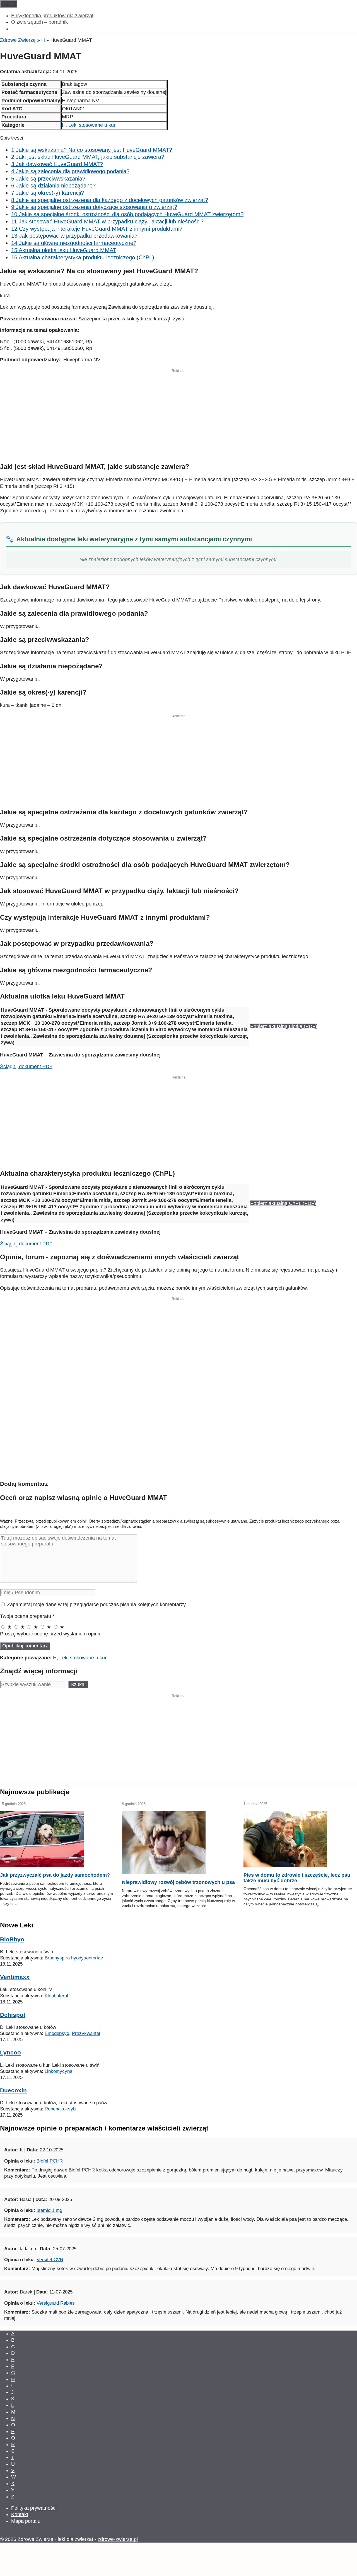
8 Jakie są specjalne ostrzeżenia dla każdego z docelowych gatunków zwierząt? (110, 200)
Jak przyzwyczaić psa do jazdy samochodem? (55, 1875)
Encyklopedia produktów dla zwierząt (52, 16)
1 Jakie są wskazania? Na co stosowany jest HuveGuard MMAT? (92, 150)
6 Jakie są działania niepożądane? (53, 186)
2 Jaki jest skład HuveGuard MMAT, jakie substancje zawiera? (88, 157)
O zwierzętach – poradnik (39, 22)
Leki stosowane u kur (92, 125)
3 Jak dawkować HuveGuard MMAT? (57, 164)
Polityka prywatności (34, 2508)
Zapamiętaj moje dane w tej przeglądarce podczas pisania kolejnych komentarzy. (97, 1604)
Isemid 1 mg (49, 2210)
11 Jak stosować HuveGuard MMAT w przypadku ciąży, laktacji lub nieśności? (107, 221)
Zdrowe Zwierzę (18, 40)
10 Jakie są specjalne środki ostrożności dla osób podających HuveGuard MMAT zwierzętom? (127, 214)
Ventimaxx (15, 1977)
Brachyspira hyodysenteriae (74, 1958)
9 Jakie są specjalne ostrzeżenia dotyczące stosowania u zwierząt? (94, 207)
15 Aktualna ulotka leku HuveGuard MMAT (64, 250)
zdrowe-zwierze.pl (118, 2539)
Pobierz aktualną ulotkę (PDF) (284, 1026)
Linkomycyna (58, 2071)
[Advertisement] (178, 418)
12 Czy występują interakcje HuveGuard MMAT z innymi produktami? (97, 229)
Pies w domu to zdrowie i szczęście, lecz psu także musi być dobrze (297, 1878)
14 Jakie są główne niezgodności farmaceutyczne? (74, 243)
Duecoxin (13, 2090)
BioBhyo (12, 1939)
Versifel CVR (50, 2260)
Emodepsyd (57, 2033)
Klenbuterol (56, 1996)
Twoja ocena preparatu (27, 1616)
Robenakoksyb (60, 2109)
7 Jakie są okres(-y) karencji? (48, 193)
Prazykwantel (86, 2033)
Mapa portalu (26, 2521)
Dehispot (13, 2015)
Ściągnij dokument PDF (26, 1067)
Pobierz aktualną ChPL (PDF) (283, 1203)
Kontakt (20, 2514)
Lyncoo (10, 2052)
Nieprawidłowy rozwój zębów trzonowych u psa (178, 1882)
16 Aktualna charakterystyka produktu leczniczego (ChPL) (83, 257)
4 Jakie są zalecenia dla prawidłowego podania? (70, 171)
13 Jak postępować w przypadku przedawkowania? (74, 236)
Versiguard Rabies (56, 2303)
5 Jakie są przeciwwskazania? (48, 179)
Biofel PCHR (50, 2161)
